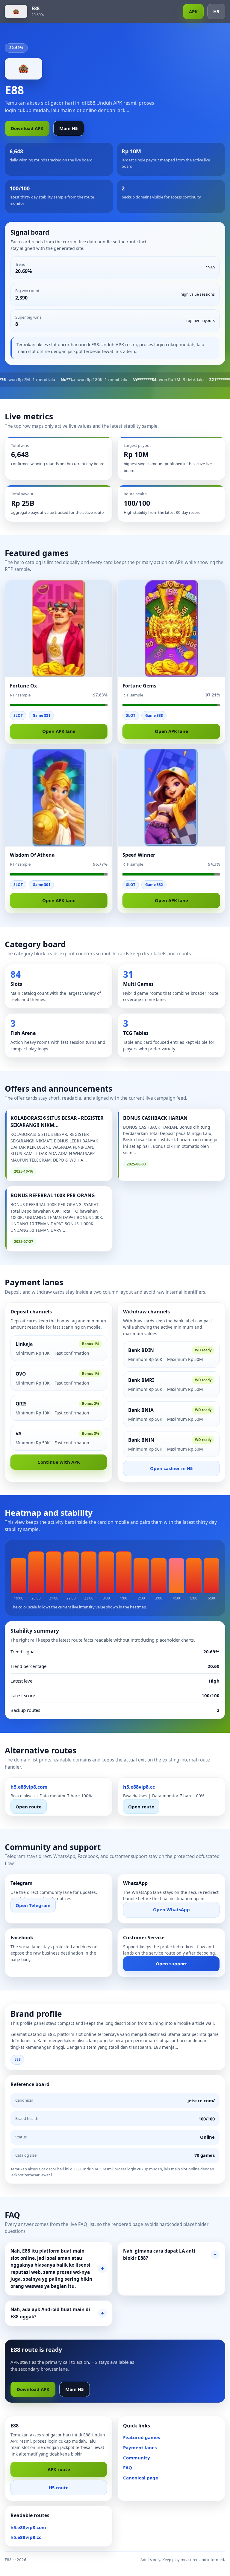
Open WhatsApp (171, 1909)
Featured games (142, 2437)
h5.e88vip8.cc (26, 2537)
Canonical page (141, 2478)
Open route (29, 1806)
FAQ (128, 2467)
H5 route (59, 2488)
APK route (59, 2469)
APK (193, 11)
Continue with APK (59, 1462)
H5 (216, 11)
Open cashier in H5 (171, 1468)
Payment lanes (140, 2447)
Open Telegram (33, 1905)
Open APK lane (59, 731)
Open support (171, 1964)
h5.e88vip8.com (28, 2527)
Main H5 (69, 128)
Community (137, 2458)
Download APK (27, 128)
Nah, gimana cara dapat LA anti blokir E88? (159, 2254)
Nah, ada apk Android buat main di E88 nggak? (50, 2313)
